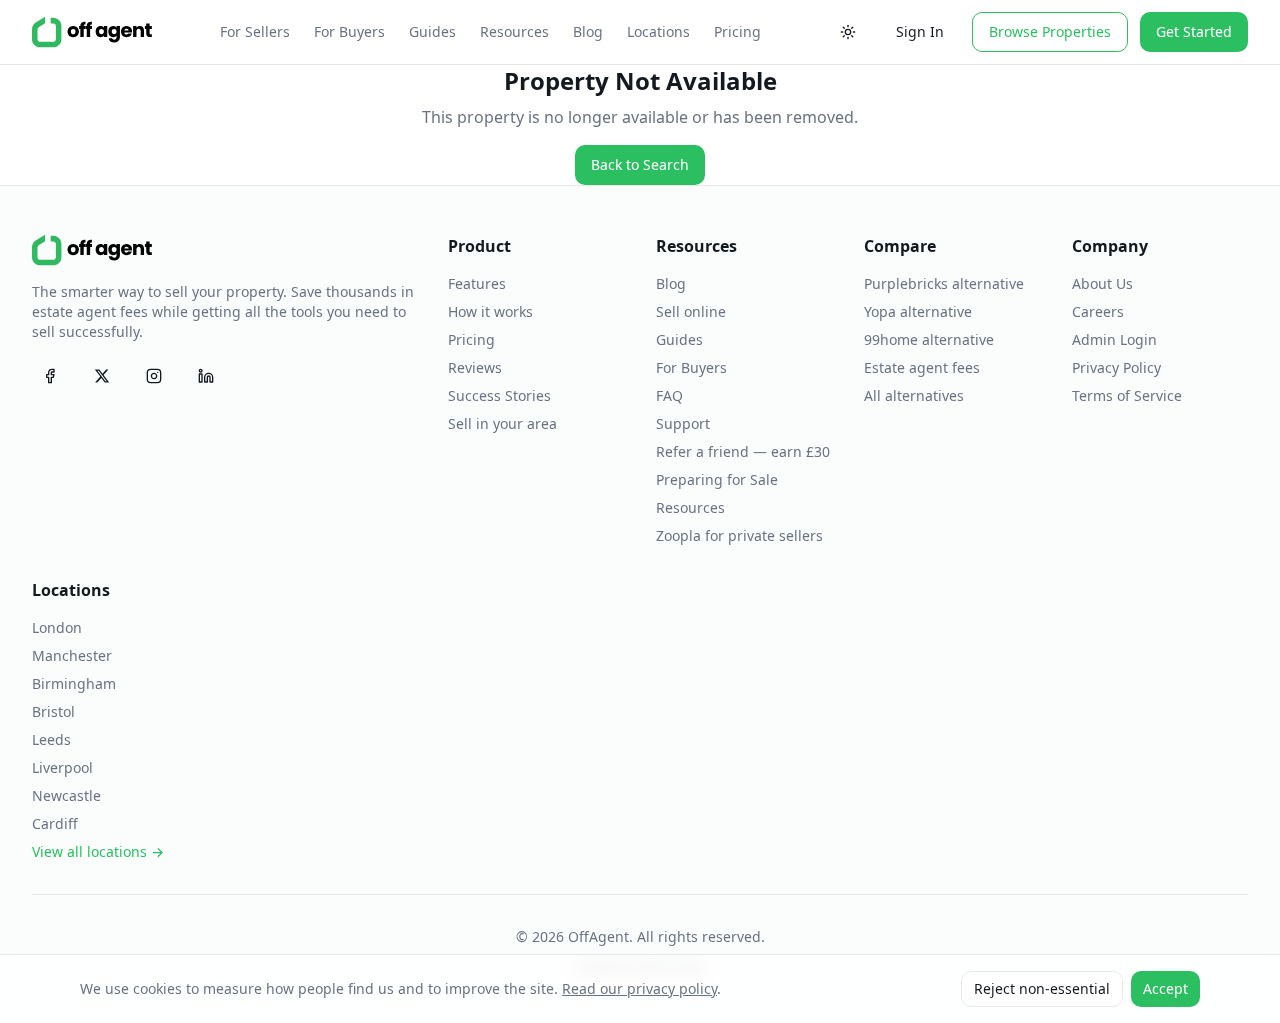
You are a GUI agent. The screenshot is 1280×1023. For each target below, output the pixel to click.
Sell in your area (502, 423)
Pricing (737, 31)
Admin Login (1114, 339)
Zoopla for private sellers (739, 535)
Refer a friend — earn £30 (743, 451)
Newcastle (66, 795)
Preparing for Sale (717, 479)
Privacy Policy (1116, 367)
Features (477, 283)
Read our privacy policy (639, 988)
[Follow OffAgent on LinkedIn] (206, 376)
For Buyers (349, 31)
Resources (514, 31)
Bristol (53, 711)
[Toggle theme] (848, 32)
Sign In (920, 31)
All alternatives (914, 395)
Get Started (1194, 31)
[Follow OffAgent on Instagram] (154, 376)
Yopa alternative (918, 311)
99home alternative (929, 339)
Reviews (475, 367)
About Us (1102, 283)
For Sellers (255, 31)
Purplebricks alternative (944, 283)
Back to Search (640, 164)
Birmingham (74, 683)
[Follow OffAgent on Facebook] (50, 376)
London (57, 627)
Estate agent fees (922, 367)
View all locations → (98, 851)
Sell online (691, 311)
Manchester (72, 655)
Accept (1165, 988)
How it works (490, 311)
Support (683, 423)
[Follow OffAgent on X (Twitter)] (102, 376)
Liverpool (62, 767)
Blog (588, 31)
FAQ (669, 395)
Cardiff (55, 823)
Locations (658, 31)
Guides (432, 31)
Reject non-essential (1042, 988)
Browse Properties (1050, 31)
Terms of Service (1127, 395)
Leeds (51, 739)
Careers (1098, 311)
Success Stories (499, 395)
